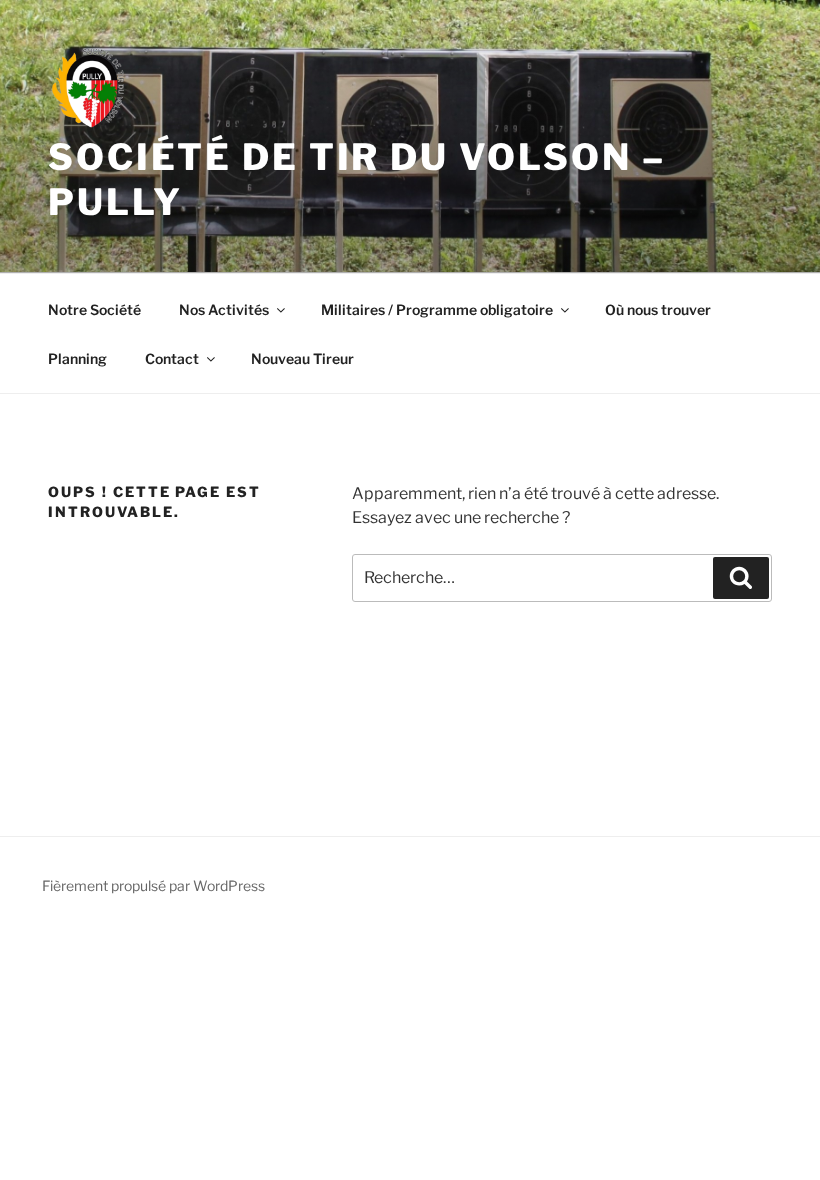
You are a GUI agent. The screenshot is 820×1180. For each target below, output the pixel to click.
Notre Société (94, 309)
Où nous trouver (658, 309)
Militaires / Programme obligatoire (437, 309)
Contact (172, 358)
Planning (77, 358)
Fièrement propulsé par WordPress (153, 885)
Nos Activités (224, 309)
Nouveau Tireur (302, 358)
